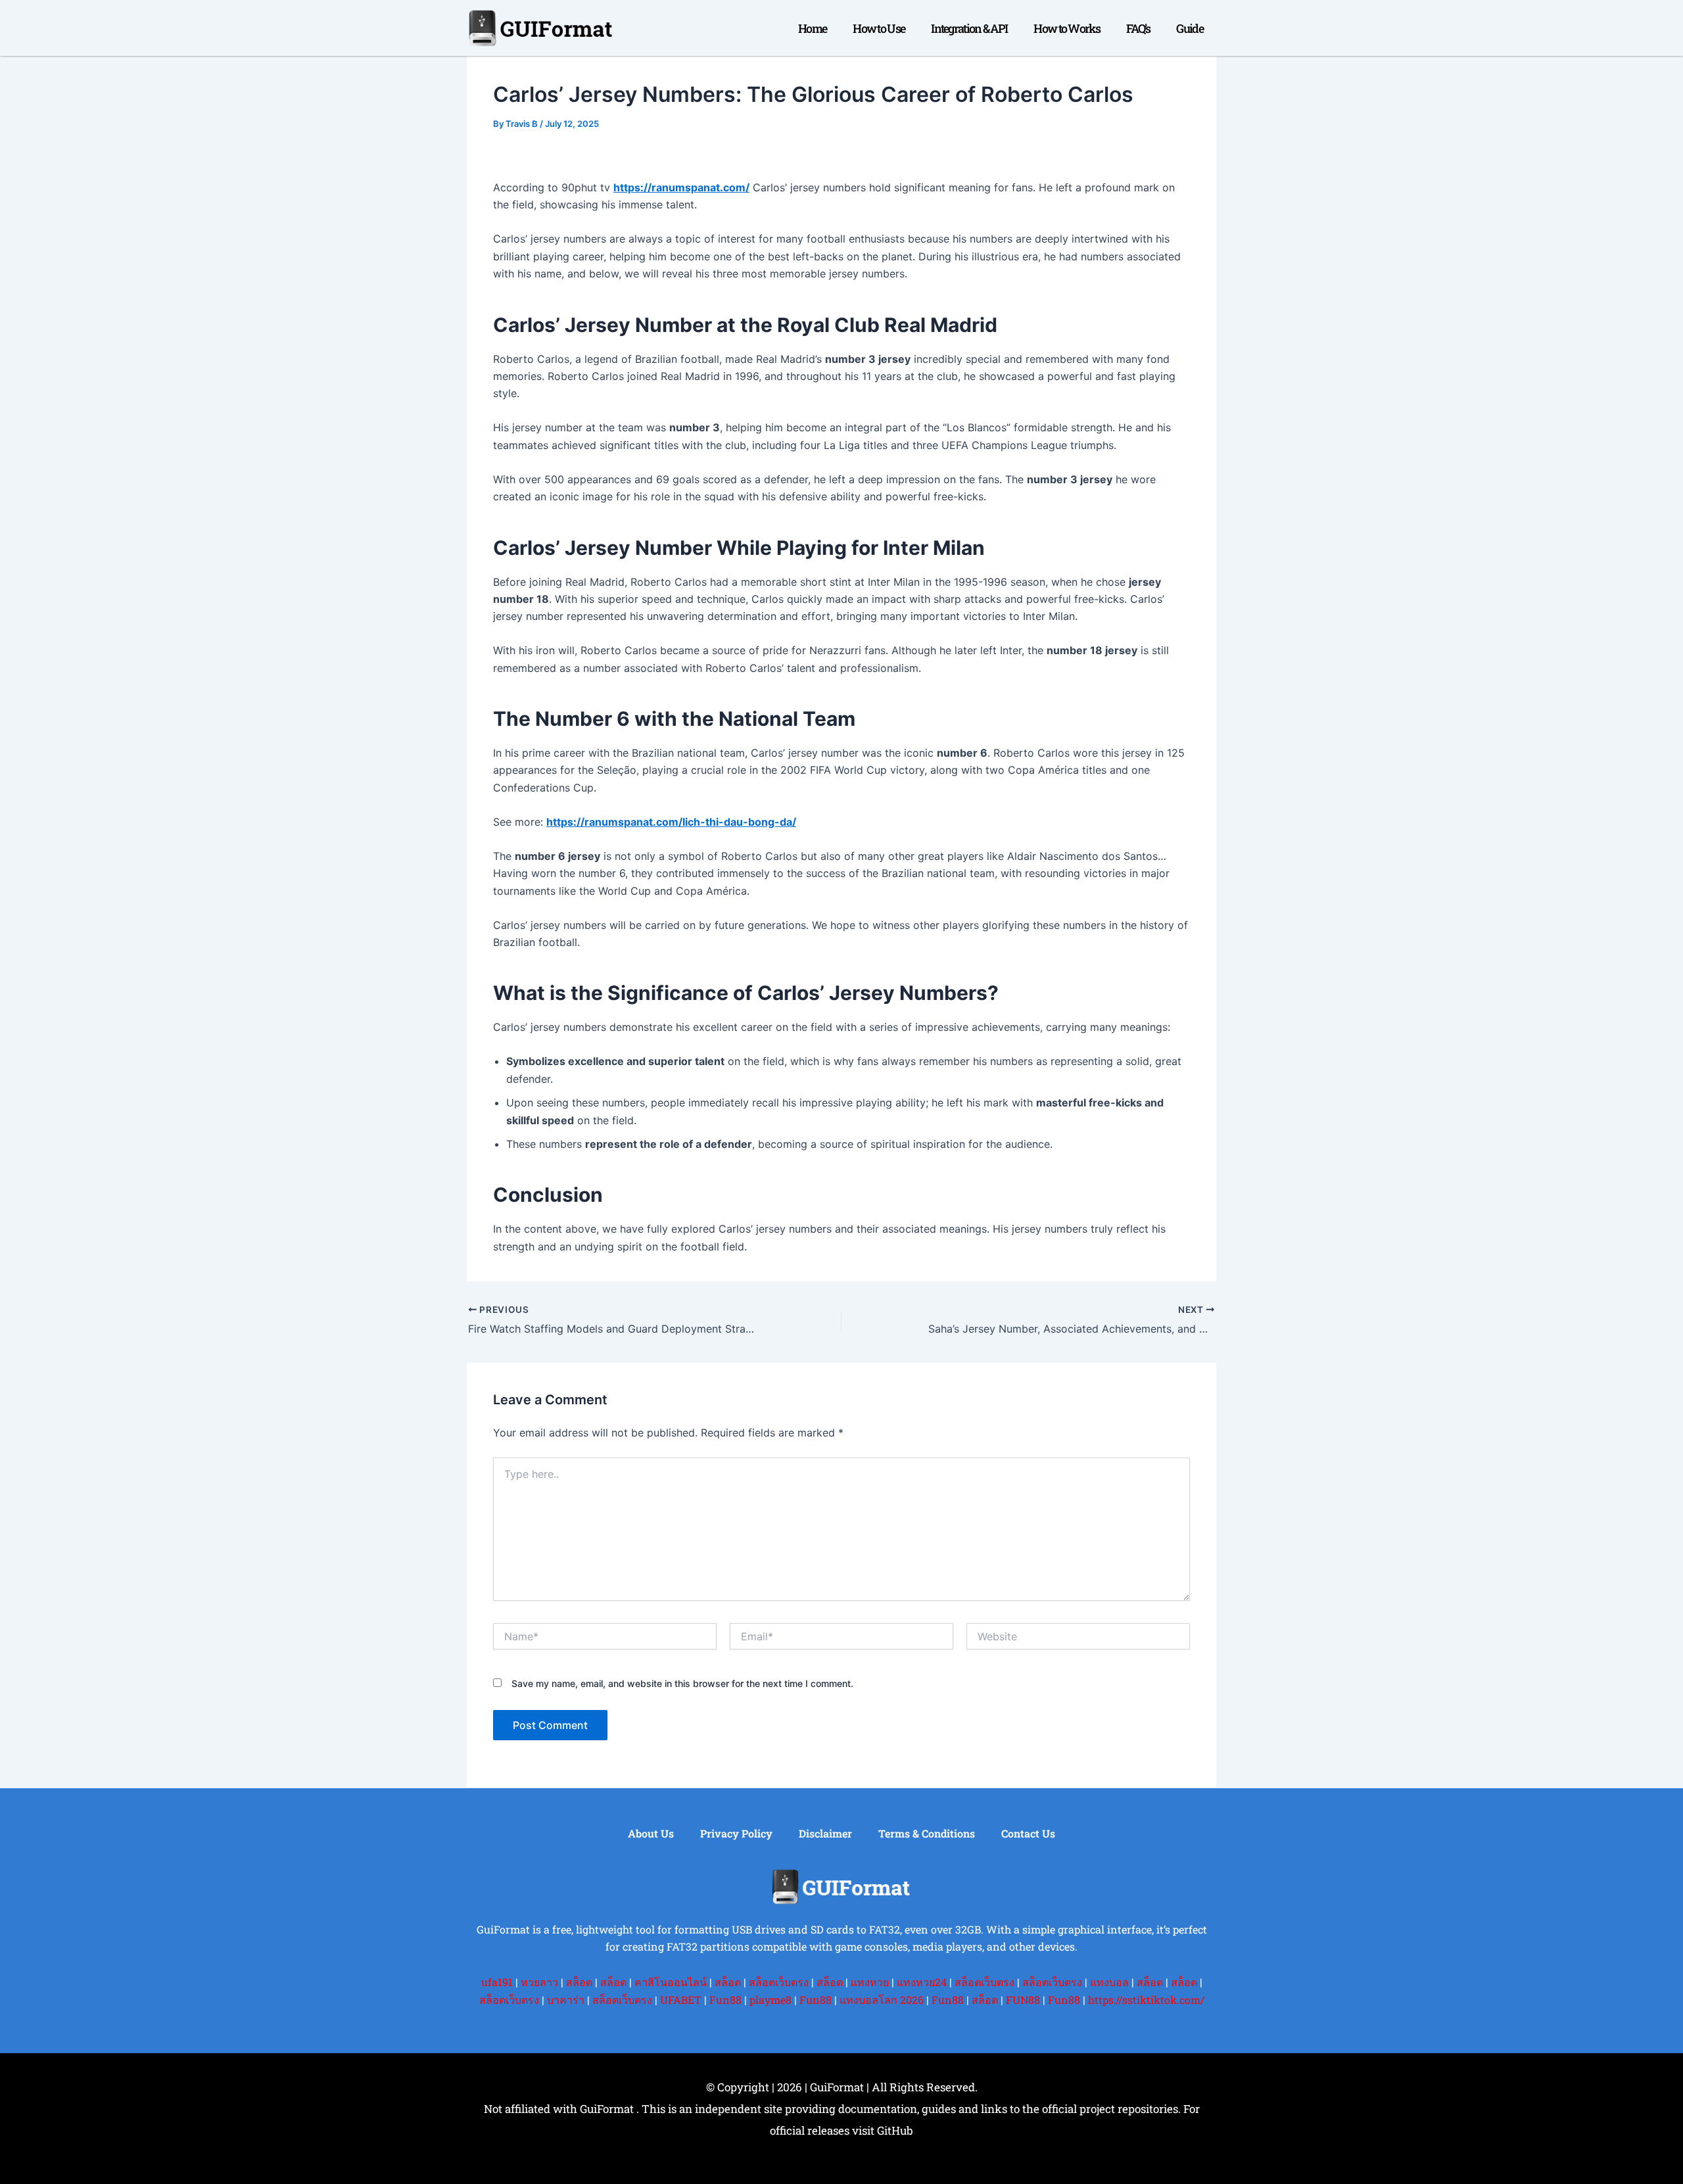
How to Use (879, 28)
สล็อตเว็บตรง (779, 1982)
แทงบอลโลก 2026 (882, 2000)
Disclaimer (825, 1833)
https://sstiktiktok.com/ (1146, 2000)
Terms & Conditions (927, 1833)
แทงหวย (870, 1982)
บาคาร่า (566, 2000)
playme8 (770, 2000)
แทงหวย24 (922, 1982)
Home (812, 28)
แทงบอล (1109, 1982)
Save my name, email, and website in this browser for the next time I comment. (682, 1683)
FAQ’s (1138, 28)
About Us (651, 1833)
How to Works (1067, 28)
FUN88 (1023, 2000)
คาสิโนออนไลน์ (671, 1982)
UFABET (681, 2000)
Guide (1190, 28)
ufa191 (497, 1982)
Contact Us (1028, 1833)
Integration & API (969, 28)
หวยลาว (539, 1982)
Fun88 (725, 2000)
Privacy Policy (736, 1833)
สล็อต (579, 1982)
